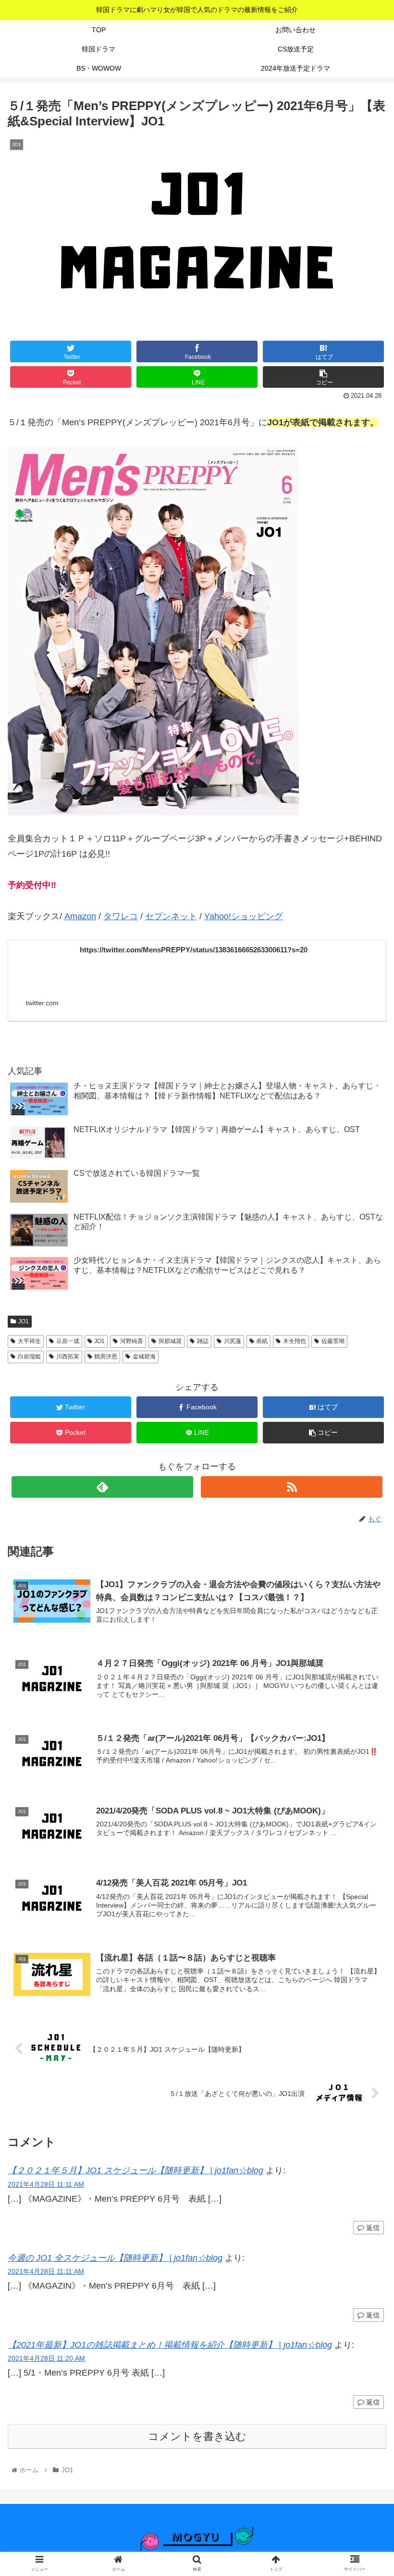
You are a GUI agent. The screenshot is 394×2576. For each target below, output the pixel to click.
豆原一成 (68, 1341)
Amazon (80, 916)
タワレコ (121, 916)
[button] (364, 1477)
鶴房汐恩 (106, 1356)
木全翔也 (295, 1341)
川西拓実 (68, 1356)
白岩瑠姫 (29, 1356)
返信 (372, 2228)
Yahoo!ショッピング (244, 916)
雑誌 (203, 1341)
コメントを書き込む (197, 2436)
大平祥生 (29, 1341)
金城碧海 (144, 1356)
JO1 (24, 1321)
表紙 (262, 1341)
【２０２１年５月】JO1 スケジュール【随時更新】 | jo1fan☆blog (135, 2170)
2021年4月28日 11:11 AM (46, 2184)
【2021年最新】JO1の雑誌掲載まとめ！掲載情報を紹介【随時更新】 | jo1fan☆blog (170, 2345)
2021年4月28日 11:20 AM (46, 2358)
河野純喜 (132, 1341)
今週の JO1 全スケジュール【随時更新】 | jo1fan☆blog (115, 2258)
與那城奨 (170, 1341)
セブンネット (171, 916)
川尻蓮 (233, 1341)
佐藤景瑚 (333, 1341)
